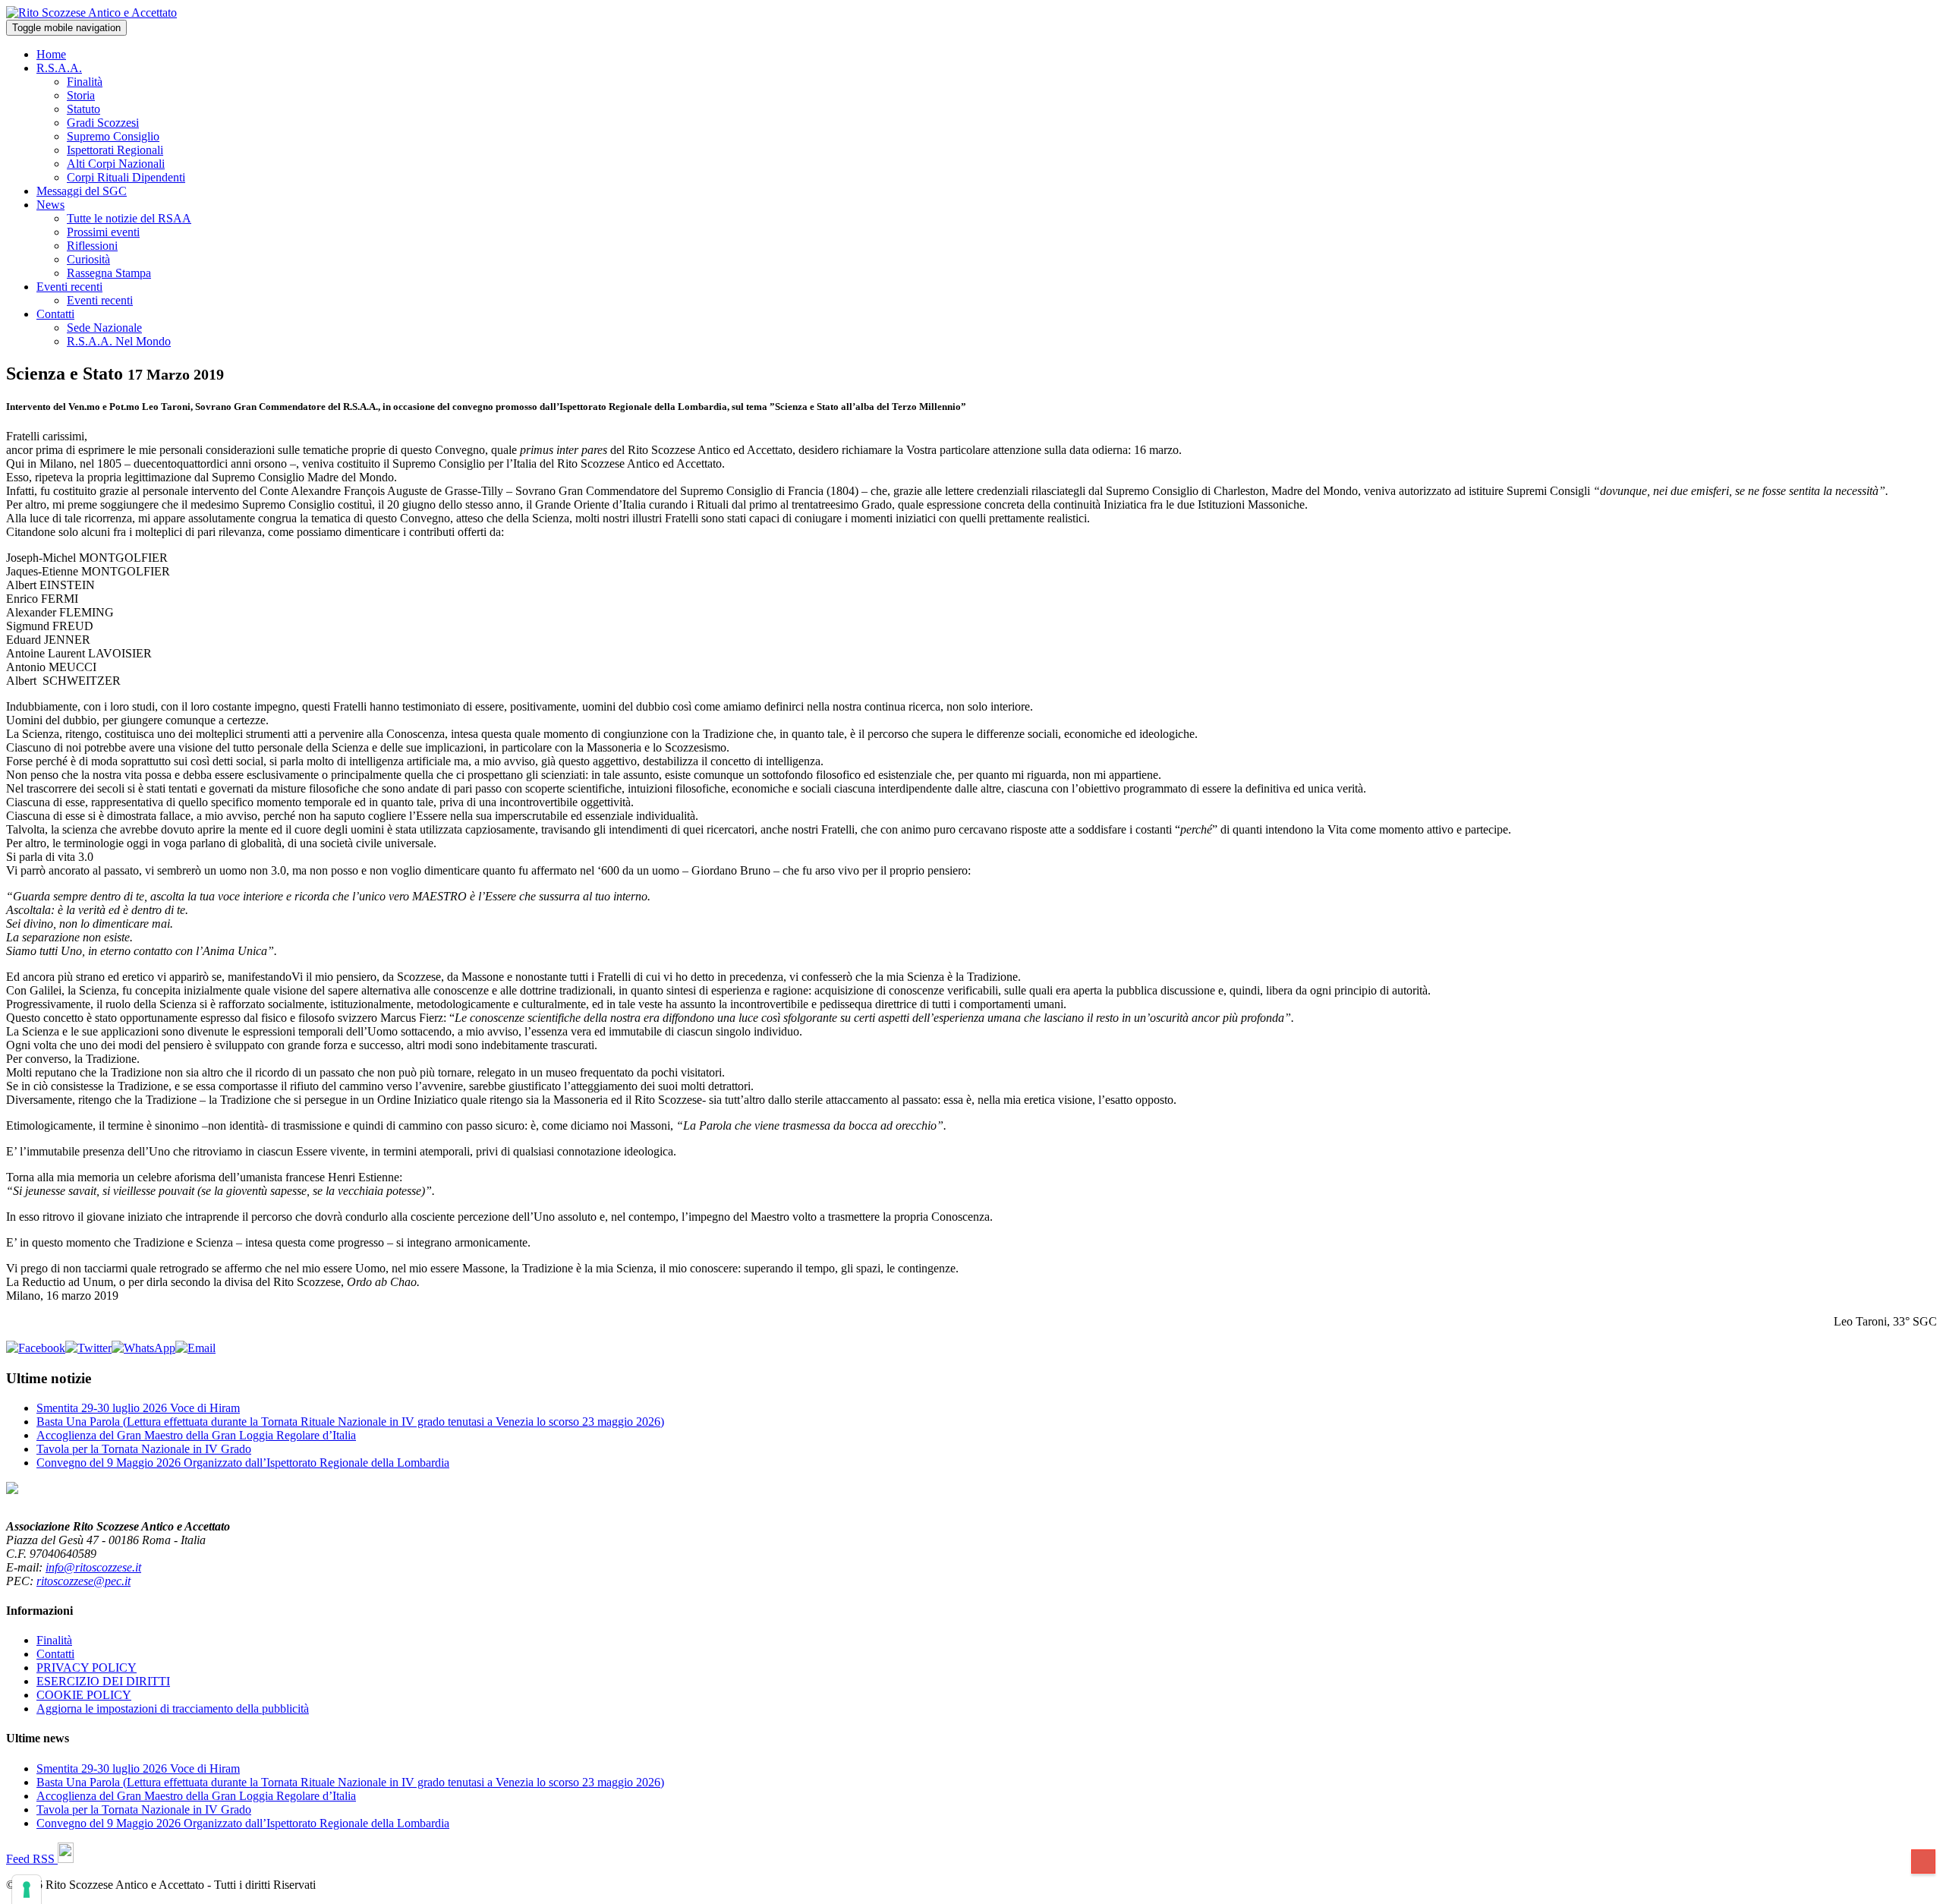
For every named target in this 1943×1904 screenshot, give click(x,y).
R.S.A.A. (59, 68)
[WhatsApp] (143, 1348)
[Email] (195, 1348)
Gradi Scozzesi (103, 123)
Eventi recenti (69, 287)
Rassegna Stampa (109, 273)
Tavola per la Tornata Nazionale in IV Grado (144, 1449)
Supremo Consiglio (113, 136)
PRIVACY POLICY (87, 1668)
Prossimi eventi (103, 232)
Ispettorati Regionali (115, 150)
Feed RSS (32, 1859)
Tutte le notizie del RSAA (129, 218)
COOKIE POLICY (84, 1695)
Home (51, 54)
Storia (81, 95)
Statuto (83, 109)
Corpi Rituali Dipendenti (126, 177)
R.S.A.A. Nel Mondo (119, 341)
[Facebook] (36, 1348)
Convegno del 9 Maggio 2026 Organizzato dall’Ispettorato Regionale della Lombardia (243, 1463)
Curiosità (88, 259)
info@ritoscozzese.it (93, 1567)
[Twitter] (88, 1348)
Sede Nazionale (104, 328)
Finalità (85, 82)
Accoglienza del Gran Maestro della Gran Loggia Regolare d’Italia (196, 1435)
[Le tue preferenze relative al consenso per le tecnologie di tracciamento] (27, 1890)
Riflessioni (92, 246)
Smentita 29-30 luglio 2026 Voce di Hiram (138, 1408)
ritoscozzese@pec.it (83, 1581)
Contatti (55, 314)
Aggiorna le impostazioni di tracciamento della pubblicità (173, 1709)
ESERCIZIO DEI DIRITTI (103, 1681)
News (50, 205)
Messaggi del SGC (82, 191)
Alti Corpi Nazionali (116, 164)
